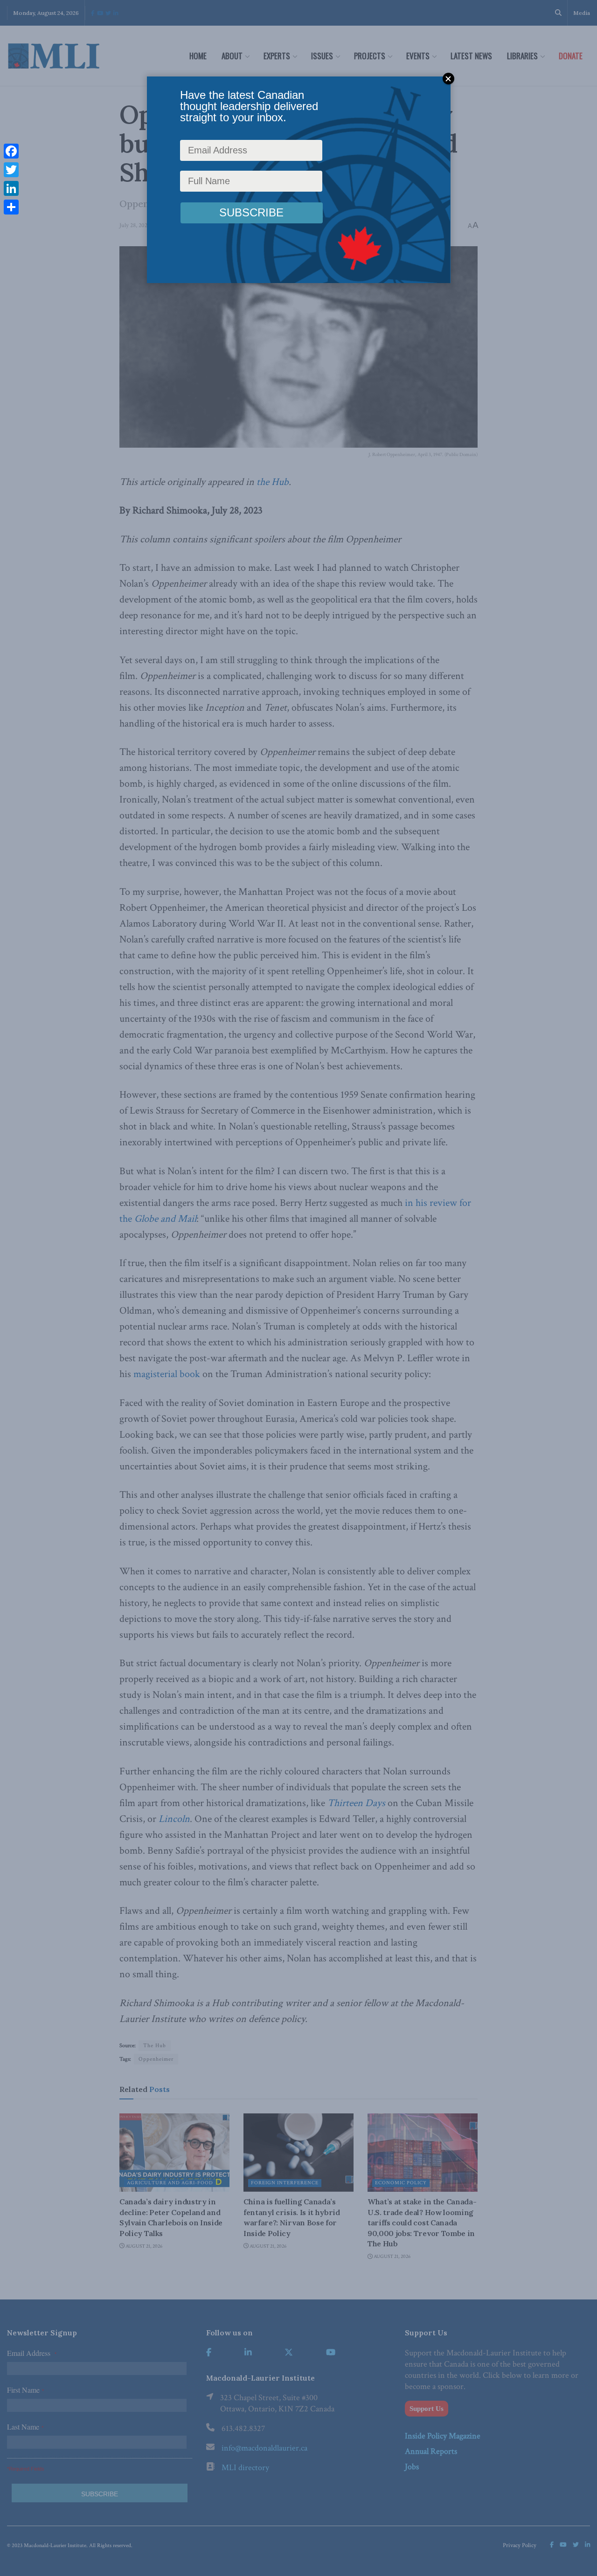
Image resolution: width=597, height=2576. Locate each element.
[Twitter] (11, 170)
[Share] (11, 207)
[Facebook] (11, 151)
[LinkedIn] (11, 188)
